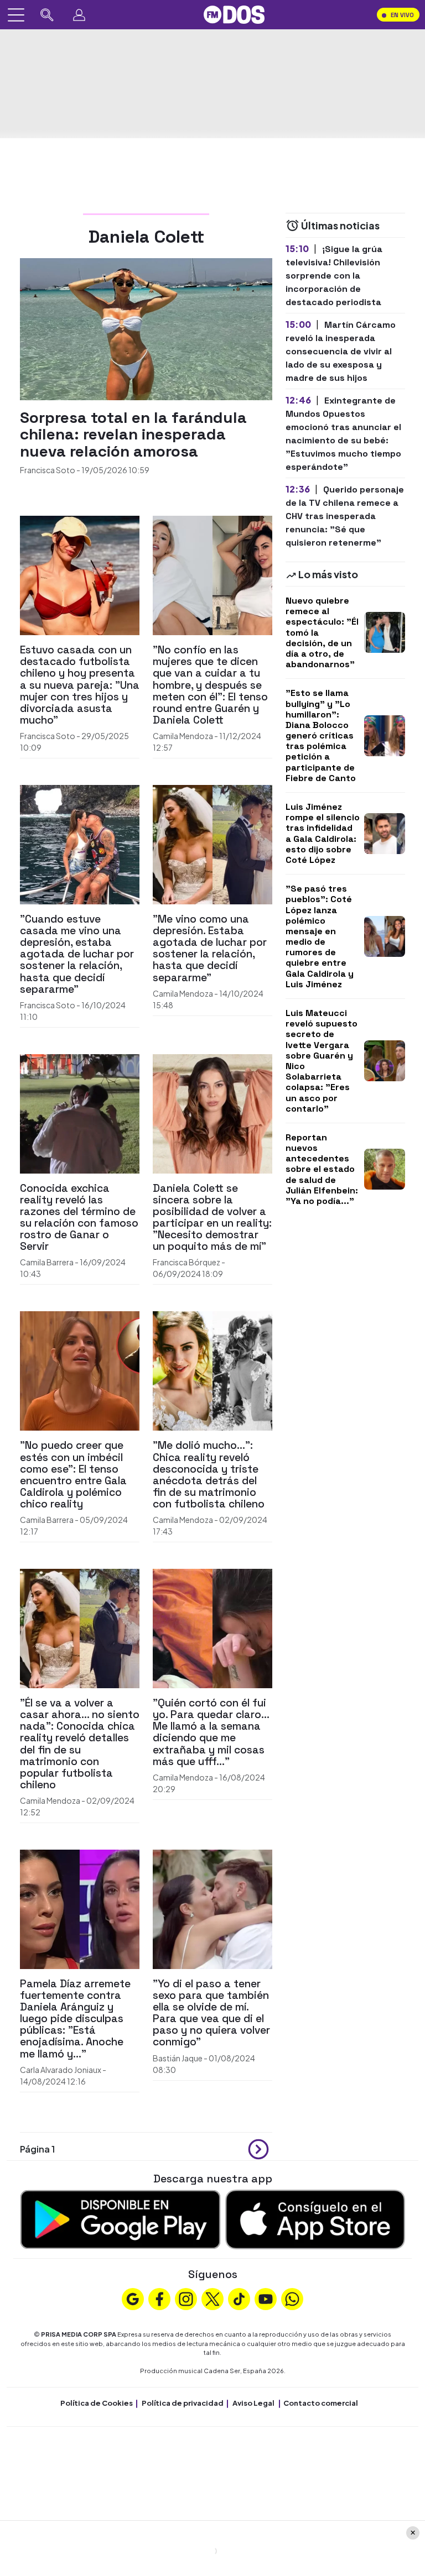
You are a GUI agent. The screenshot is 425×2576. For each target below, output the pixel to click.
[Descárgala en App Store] (315, 2218)
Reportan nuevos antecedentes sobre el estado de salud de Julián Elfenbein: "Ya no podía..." (322, 1169)
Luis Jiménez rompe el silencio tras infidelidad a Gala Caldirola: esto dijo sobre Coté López (323, 833)
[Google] (133, 2298)
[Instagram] (186, 2298)
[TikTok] (239, 2298)
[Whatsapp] (292, 2298)
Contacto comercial (321, 2403)
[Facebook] (159, 2298)
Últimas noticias (340, 225)
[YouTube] (266, 2298)
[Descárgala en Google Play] (120, 2218)
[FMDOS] (234, 14)
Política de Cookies (97, 2403)
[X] (212, 2298)
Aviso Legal (253, 2403)
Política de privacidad (183, 2403)
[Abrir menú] (16, 15)
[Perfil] (79, 15)
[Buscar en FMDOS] (47, 15)
